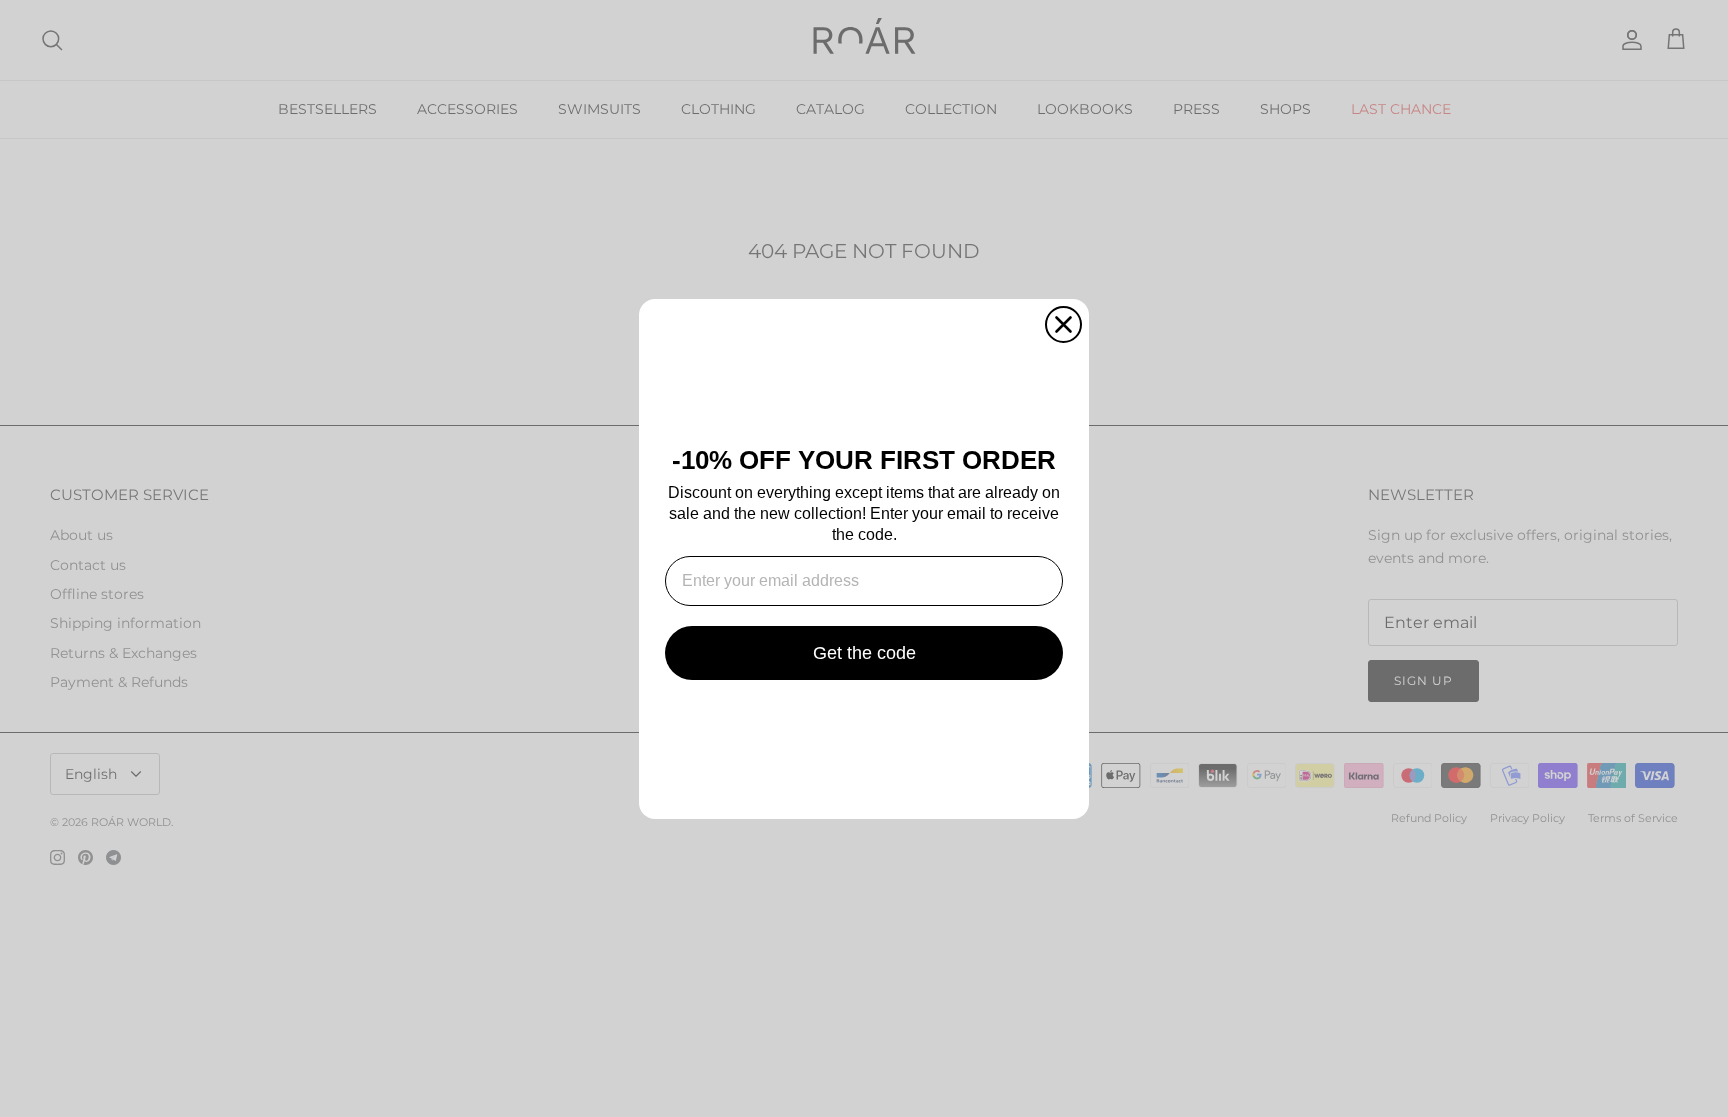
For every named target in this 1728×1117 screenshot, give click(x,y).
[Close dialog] (1063, 324)
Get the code (864, 653)
